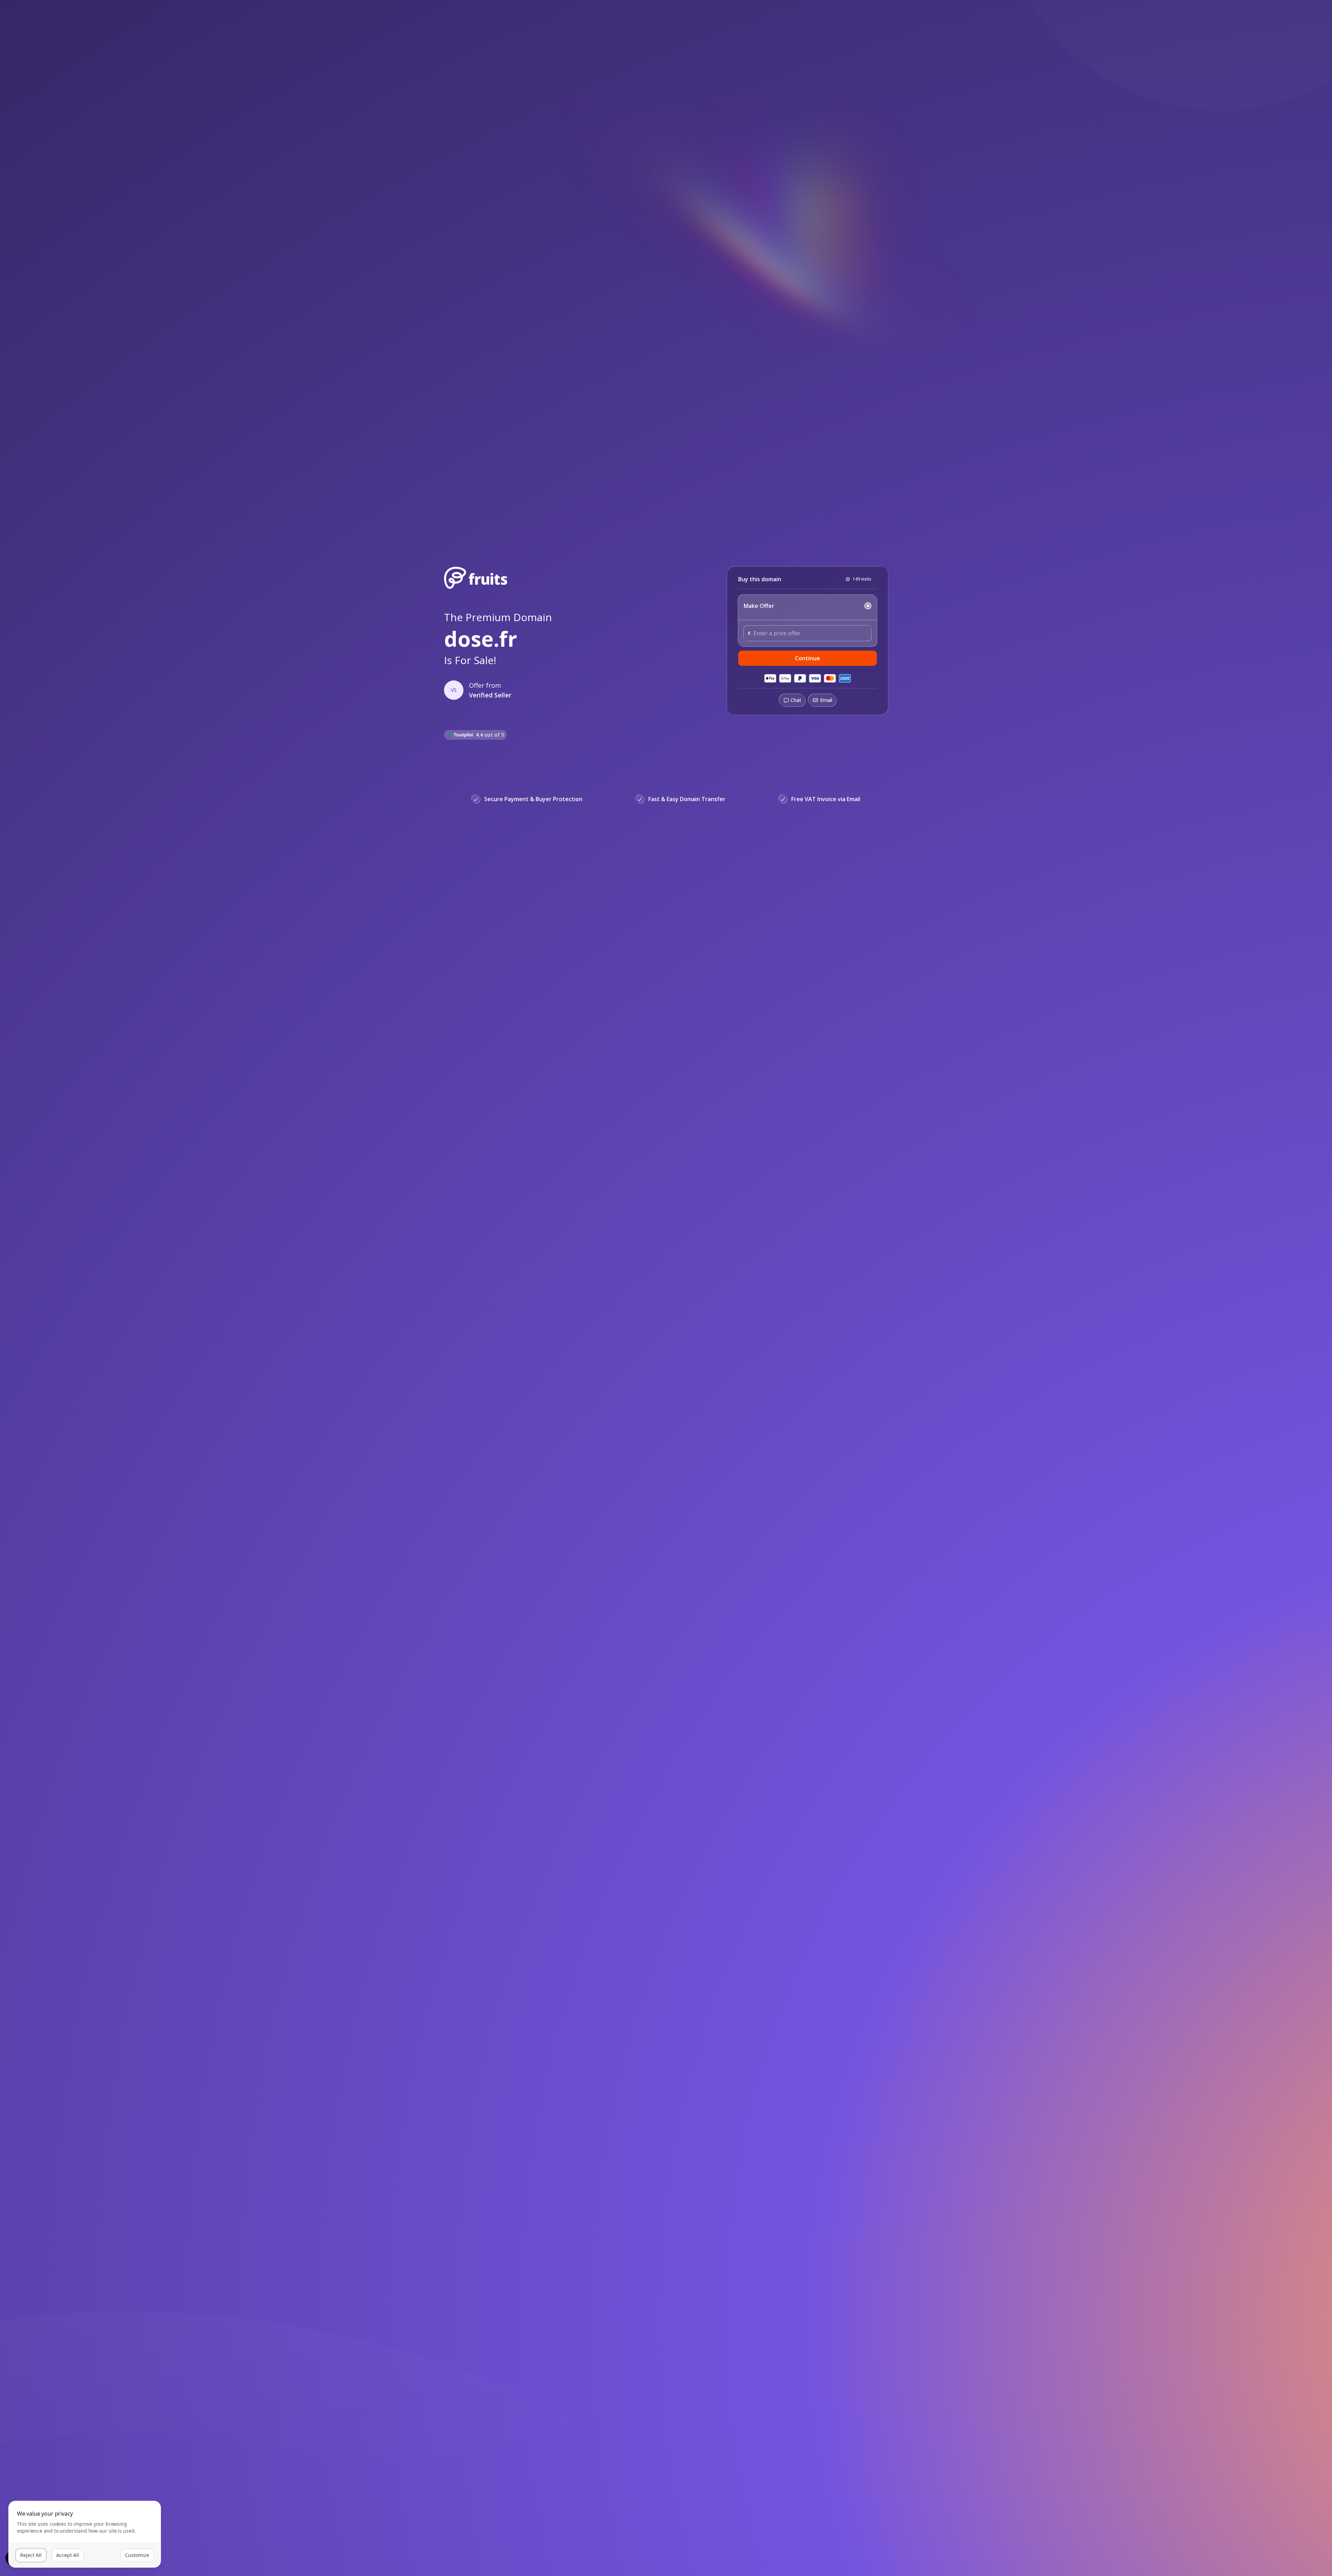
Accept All (68, 2555)
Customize (137, 2555)
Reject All (31, 2555)
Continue (808, 658)
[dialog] (85, 2534)
